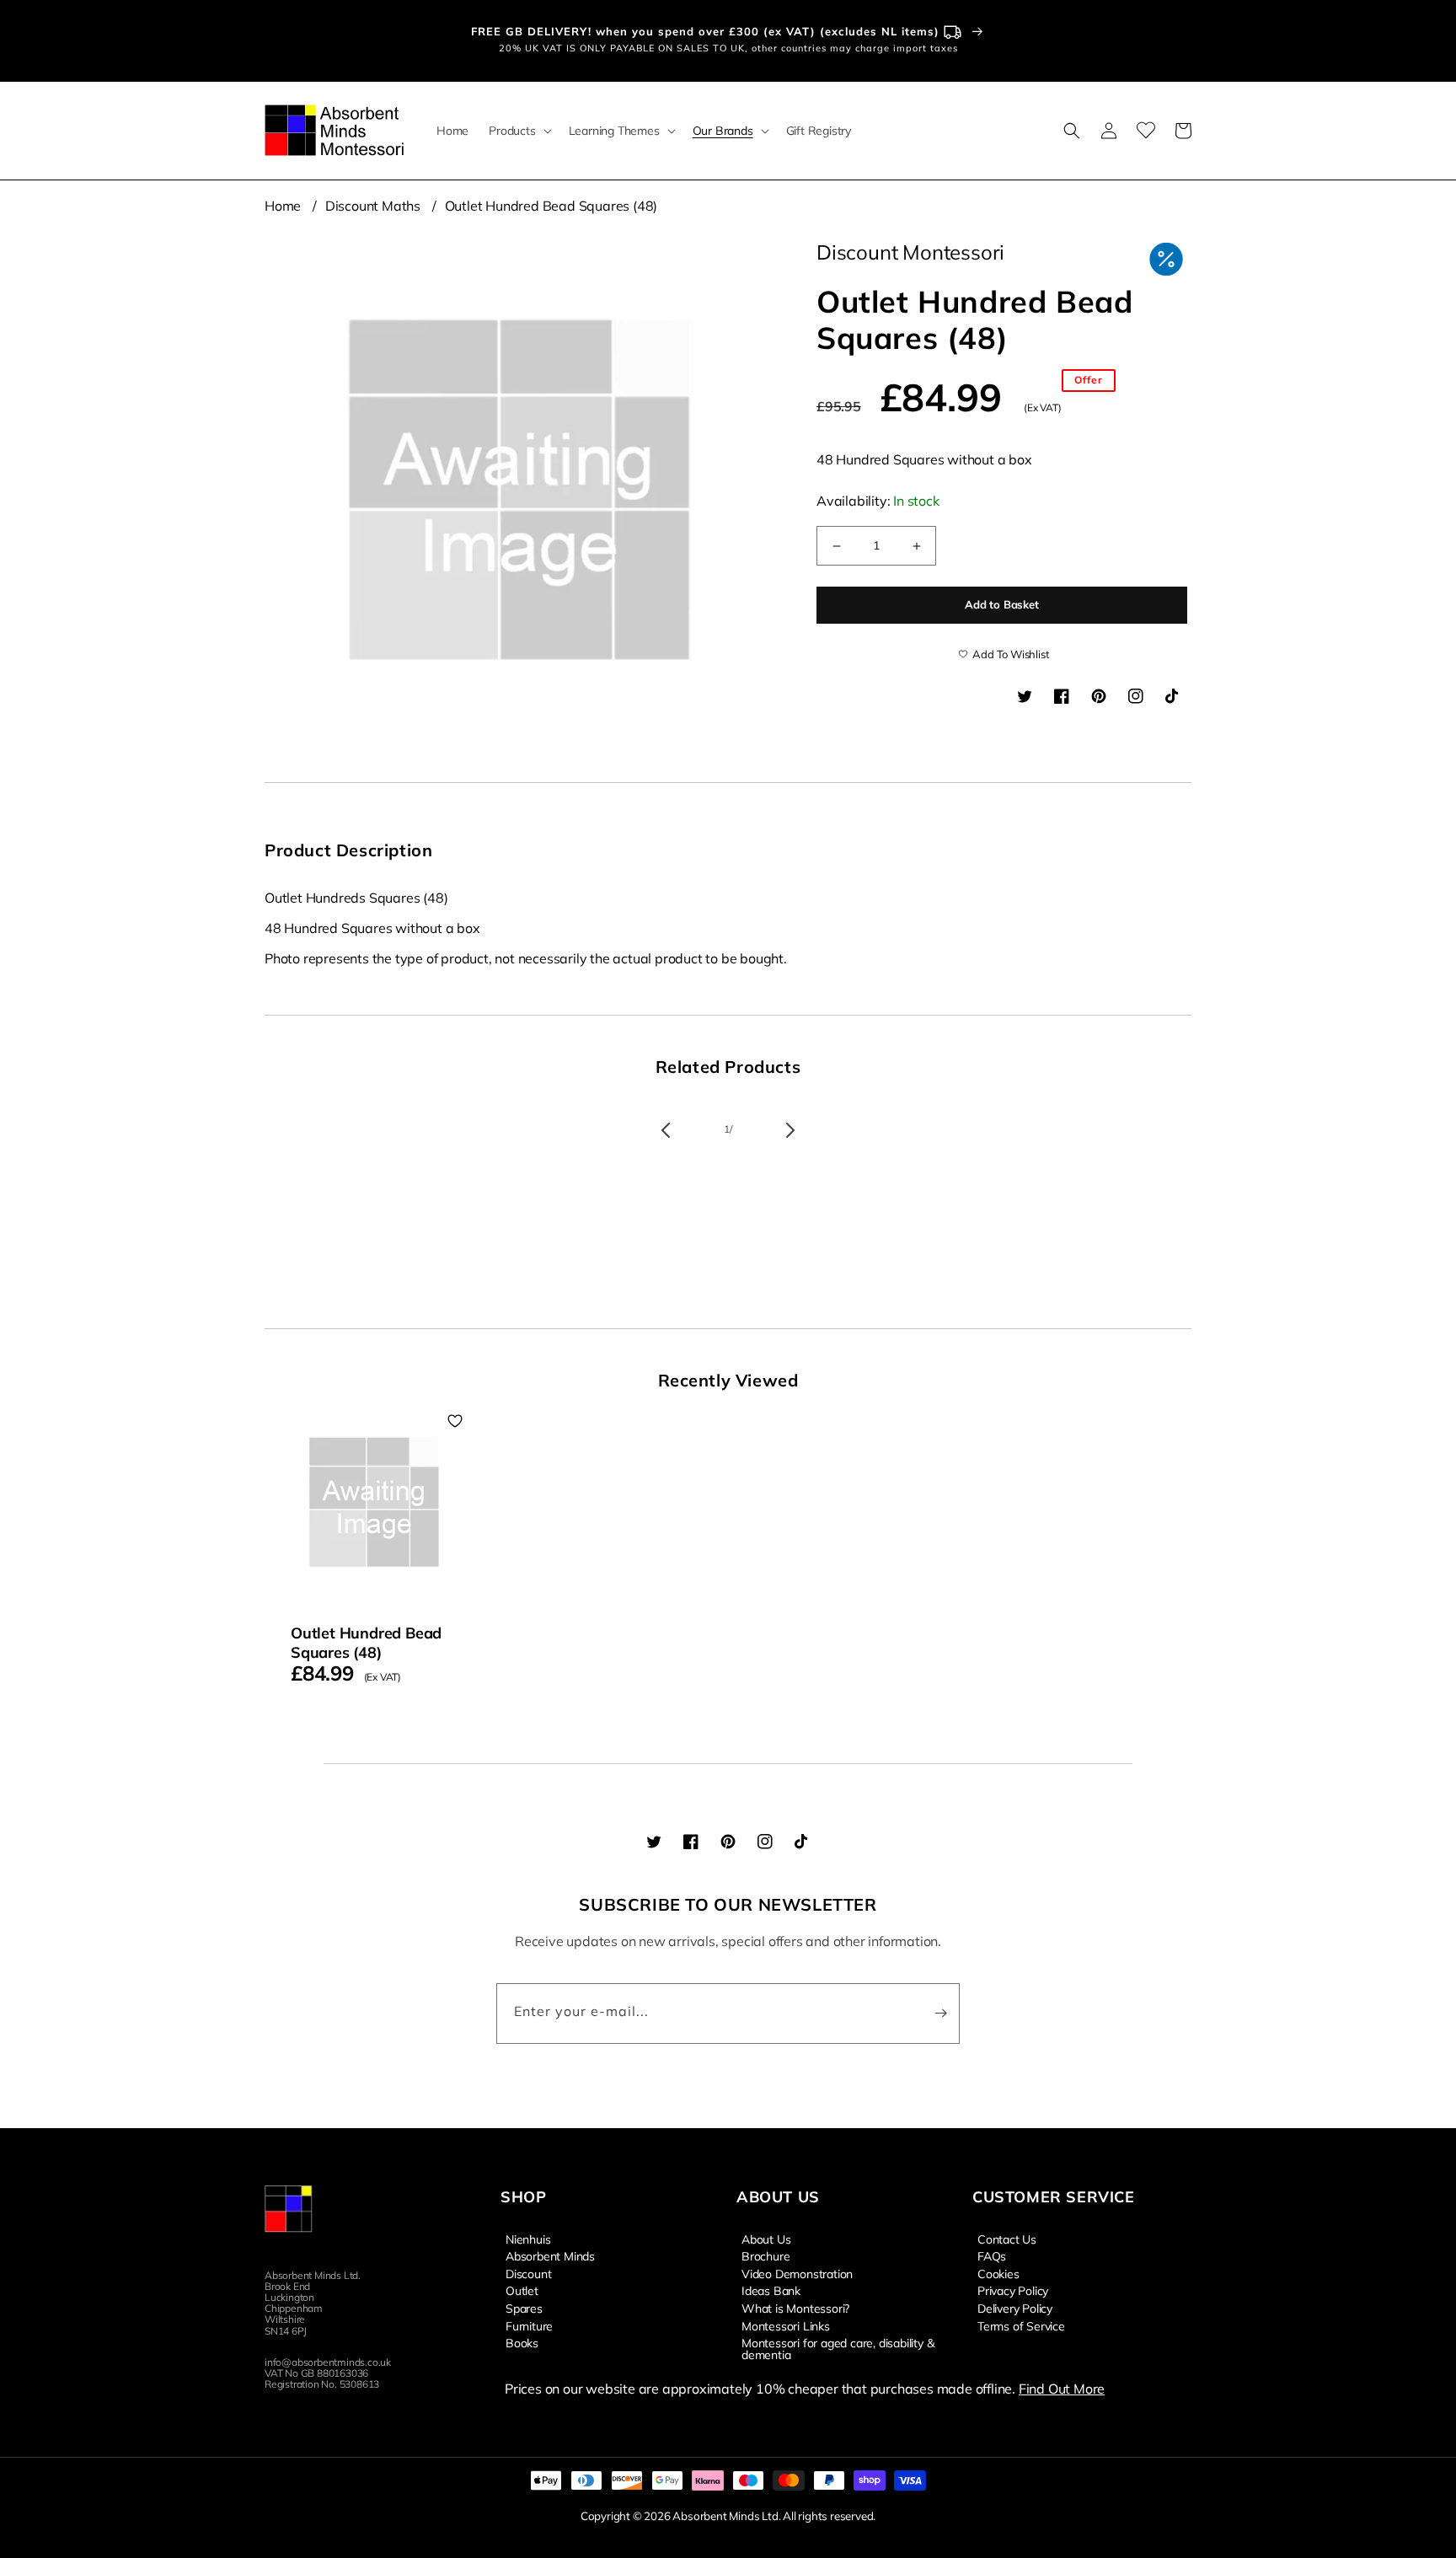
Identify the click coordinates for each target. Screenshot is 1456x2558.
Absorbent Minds (550, 2255)
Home (283, 206)
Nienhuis (528, 2239)
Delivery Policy (1015, 2308)
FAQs (992, 2255)
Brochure (765, 2255)
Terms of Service (1021, 2325)
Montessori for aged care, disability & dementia (838, 2348)
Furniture (529, 2325)
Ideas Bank (771, 2290)
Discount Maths (373, 206)
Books (522, 2342)
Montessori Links (786, 2325)
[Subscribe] (940, 2014)
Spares (524, 2308)
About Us (766, 2239)
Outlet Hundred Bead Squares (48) (551, 206)
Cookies (998, 2273)
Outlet (522, 2290)
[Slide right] (790, 1130)
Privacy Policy (1013, 2290)
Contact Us (1007, 2239)
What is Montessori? (795, 2308)
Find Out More (1062, 2389)
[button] (518, 131)
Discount (528, 2273)
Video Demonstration (797, 2273)
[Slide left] (666, 1130)
